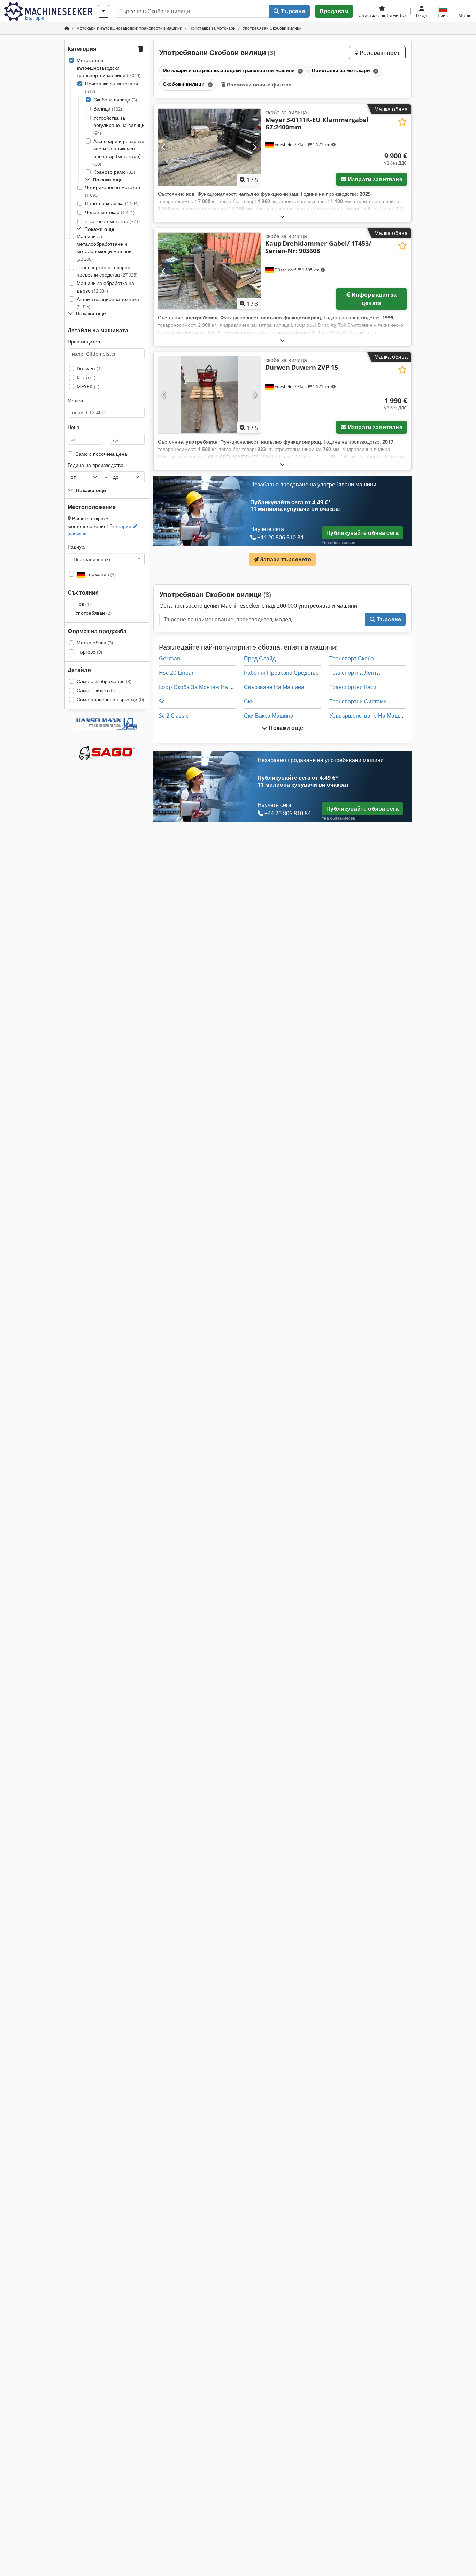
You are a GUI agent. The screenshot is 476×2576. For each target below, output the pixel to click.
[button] (465, 11)
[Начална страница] (67, 28)
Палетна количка (112, 203)
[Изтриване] (300, 71)
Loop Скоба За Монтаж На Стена (202, 687)
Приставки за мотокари (112, 87)
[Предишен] (164, 147)
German (170, 658)
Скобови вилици (115, 100)
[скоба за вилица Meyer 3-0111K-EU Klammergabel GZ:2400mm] (209, 147)
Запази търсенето (285, 559)
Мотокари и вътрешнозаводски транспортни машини (109, 68)
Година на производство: (96, 465)
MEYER (88, 387)
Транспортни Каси (353, 687)
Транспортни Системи (358, 701)
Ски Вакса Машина (269, 716)
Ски (249, 701)
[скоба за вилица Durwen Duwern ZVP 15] (209, 395)
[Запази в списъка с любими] (402, 122)
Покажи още (285, 728)
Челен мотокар (110, 212)
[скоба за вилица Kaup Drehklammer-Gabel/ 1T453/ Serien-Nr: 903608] (209, 271)
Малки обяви (95, 643)
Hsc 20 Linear (176, 673)
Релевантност (379, 53)
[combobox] (107, 559)
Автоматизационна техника (108, 303)
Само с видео (96, 690)
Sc (162, 701)
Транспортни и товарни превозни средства (107, 271)
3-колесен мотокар (112, 221)
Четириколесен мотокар (113, 191)
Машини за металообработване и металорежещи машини (104, 248)
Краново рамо (114, 172)
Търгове (89, 652)
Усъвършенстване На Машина (369, 716)
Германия (100, 574)
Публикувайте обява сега (362, 533)
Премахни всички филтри (259, 85)
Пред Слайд (260, 658)
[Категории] (103, 11)
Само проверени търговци (110, 699)
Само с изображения (104, 681)
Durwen (89, 368)
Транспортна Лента (355, 673)
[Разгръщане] (282, 216)
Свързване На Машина (274, 687)
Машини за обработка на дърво (105, 287)
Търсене (292, 11)
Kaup (86, 377)
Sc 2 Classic (174, 716)
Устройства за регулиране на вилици (119, 125)
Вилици (108, 109)
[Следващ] (255, 147)
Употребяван (93, 613)
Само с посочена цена (101, 454)
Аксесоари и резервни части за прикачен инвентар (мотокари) (119, 152)
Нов (83, 604)
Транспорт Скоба (352, 658)
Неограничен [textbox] (92, 559)
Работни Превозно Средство (281, 673)
